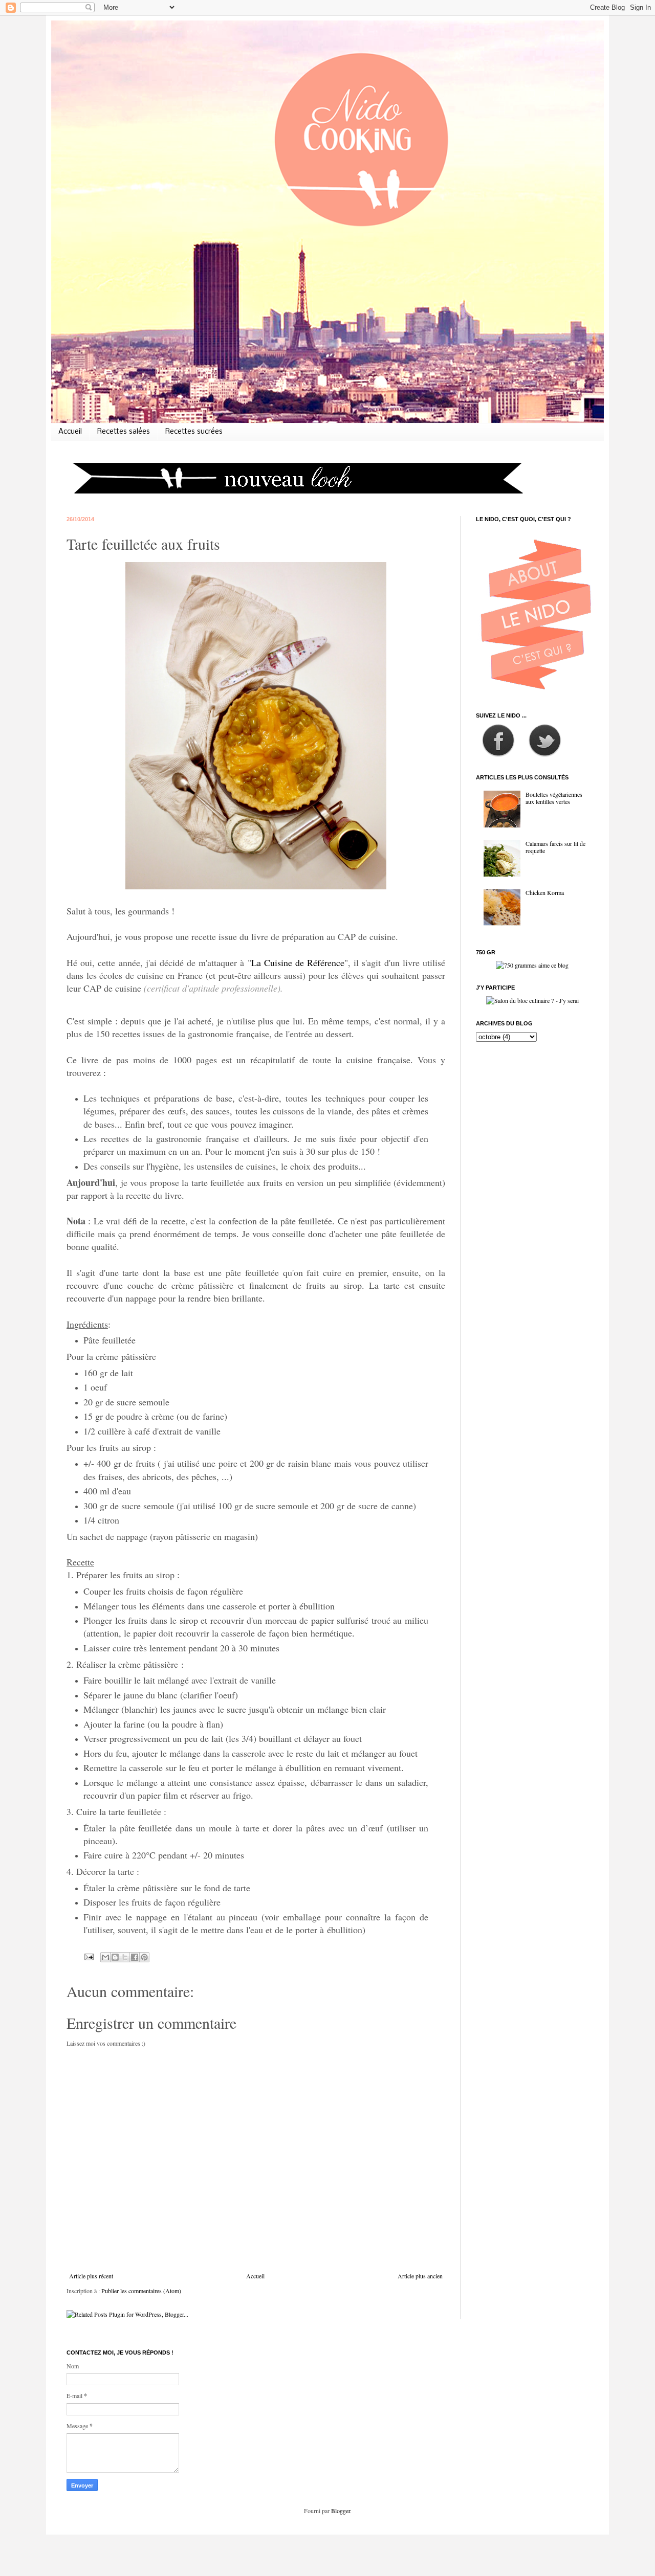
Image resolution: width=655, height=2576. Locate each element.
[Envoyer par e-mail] (105, 1957)
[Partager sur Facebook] (135, 1957)
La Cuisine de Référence (298, 962)
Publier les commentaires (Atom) (141, 2291)
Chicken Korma (545, 892)
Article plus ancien (420, 2276)
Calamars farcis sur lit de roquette (555, 847)
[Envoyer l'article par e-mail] (89, 1956)
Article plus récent (91, 2276)
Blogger (341, 2511)
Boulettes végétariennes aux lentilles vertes (554, 798)
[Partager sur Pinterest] (144, 1957)
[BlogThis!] (115, 1957)
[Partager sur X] (125, 1957)
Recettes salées (124, 432)
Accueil (70, 432)
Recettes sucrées (194, 432)
